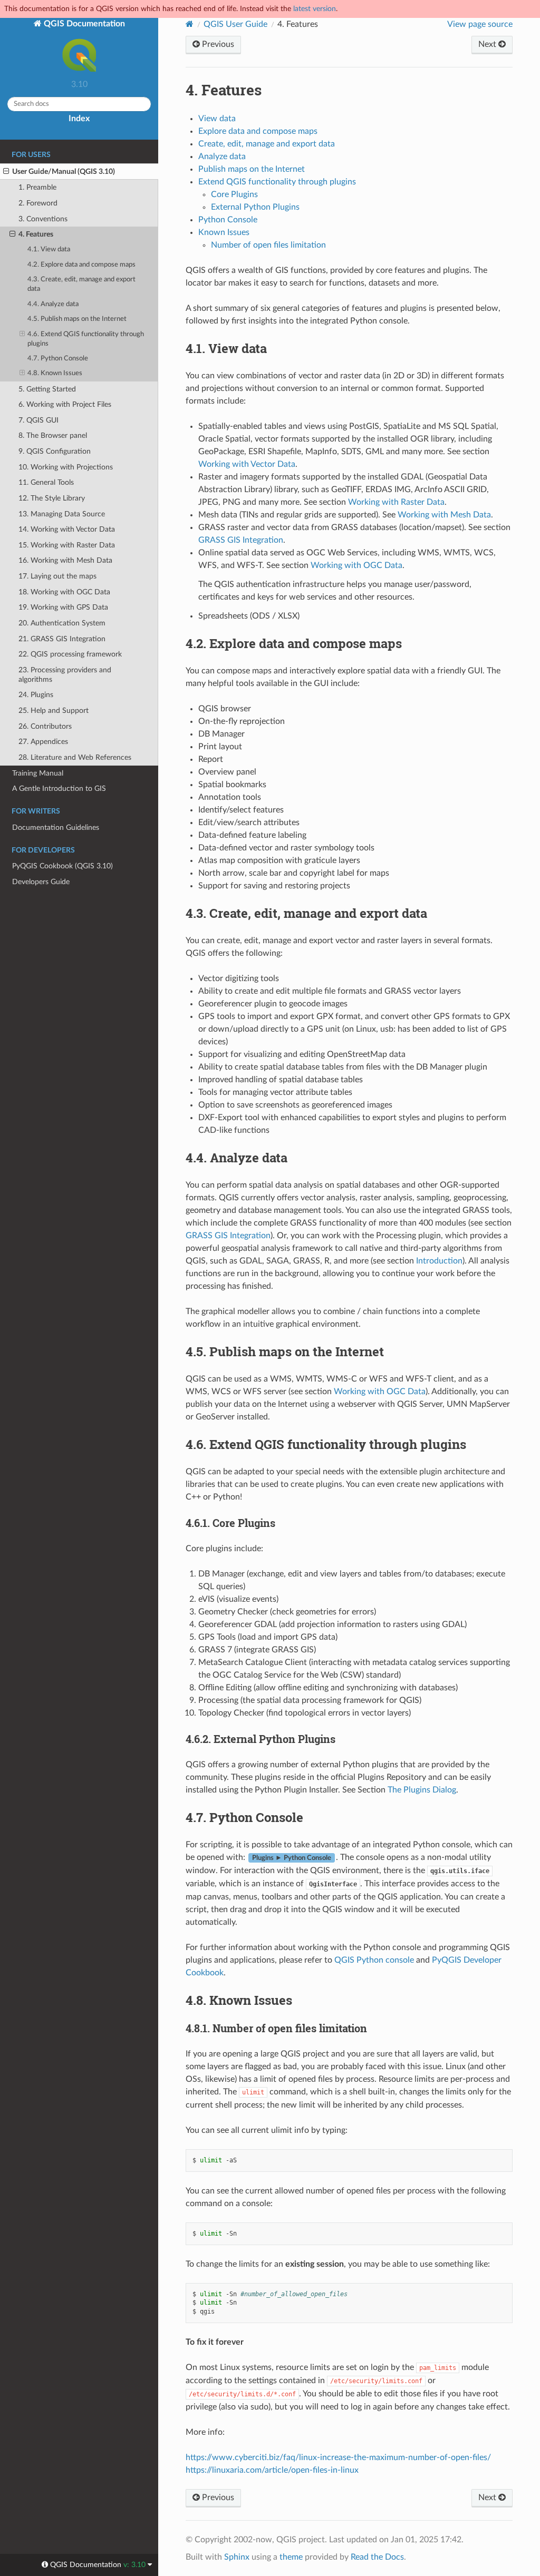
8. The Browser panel (53, 435)
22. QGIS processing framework (70, 654)
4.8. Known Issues (55, 373)
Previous (217, 44)
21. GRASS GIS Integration (62, 639)
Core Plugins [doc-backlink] (230, 1523)
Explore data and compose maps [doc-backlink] (294, 643)
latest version (315, 9)
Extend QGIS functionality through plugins (277, 182)
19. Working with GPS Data (63, 607)
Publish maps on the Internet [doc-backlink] (285, 1351)
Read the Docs (377, 2557)
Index (79, 119)
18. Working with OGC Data (64, 592)
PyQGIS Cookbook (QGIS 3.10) (62, 866)
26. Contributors (45, 726)
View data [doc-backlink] (226, 348)
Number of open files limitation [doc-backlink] (276, 2028)
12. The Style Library (52, 498)
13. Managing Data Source (62, 514)
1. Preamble (37, 187)
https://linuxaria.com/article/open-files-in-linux (272, 2470)
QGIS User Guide (235, 24)
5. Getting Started (47, 389)
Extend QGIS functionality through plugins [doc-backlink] (326, 1444)
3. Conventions (43, 219)
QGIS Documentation (83, 24)
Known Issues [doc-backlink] (239, 2000)
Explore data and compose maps (258, 131)
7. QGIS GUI (38, 420)
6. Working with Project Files (65, 404)
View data (217, 119)
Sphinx (237, 2557)
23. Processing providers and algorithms (65, 675)
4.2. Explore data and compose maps (81, 265)
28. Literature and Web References (75, 757)
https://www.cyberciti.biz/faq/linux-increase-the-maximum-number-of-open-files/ (338, 2457)
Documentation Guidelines (56, 827)
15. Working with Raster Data (67, 545)
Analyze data (222, 156)
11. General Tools (46, 482)
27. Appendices (43, 742)
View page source (480, 24)
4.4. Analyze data (53, 304)
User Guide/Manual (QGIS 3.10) (64, 172)
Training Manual (38, 773)
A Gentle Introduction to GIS (59, 789)
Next (488, 44)
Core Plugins (234, 194)
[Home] (190, 24)
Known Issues (224, 232)
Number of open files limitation (268, 245)
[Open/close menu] (6, 172)
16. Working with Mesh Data (65, 560)
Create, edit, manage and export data (267, 144)
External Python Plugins (255, 207)
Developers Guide (41, 882)
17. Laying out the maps (57, 576)
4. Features (36, 234)
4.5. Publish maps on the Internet (77, 319)
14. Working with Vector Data (67, 529)
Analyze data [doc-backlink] (237, 1158)
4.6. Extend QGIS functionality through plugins (86, 339)
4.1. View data (49, 249)
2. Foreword (38, 203)
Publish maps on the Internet (252, 169)
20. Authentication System (62, 623)
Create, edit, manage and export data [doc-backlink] (306, 913)
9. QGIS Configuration (55, 451)
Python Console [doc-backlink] (244, 1817)
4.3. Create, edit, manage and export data (81, 284)
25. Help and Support (54, 711)
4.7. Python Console (58, 359)
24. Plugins (36, 695)
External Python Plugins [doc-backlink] (261, 1739)
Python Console (228, 220)
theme (291, 2557)
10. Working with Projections (66, 467)
